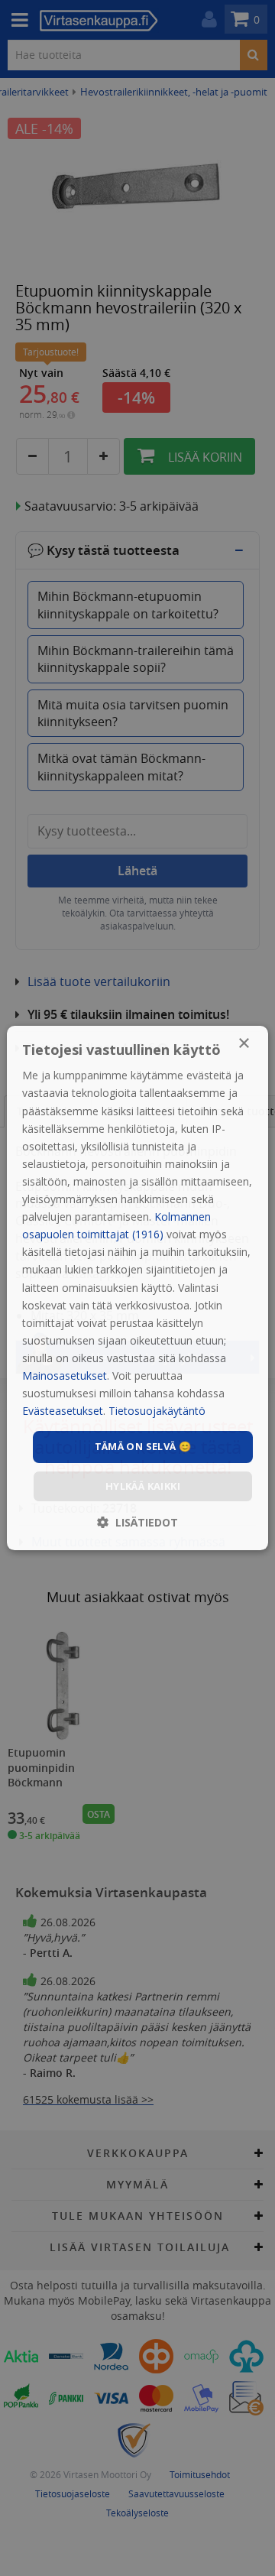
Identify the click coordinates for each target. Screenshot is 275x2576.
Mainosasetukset (65, 1376)
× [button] (243, 1044)
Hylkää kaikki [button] (143, 1486)
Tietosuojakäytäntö (157, 1411)
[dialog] (137, 1288)
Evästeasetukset (63, 1411)
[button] (137, 1522)
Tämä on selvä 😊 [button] (143, 1446)
